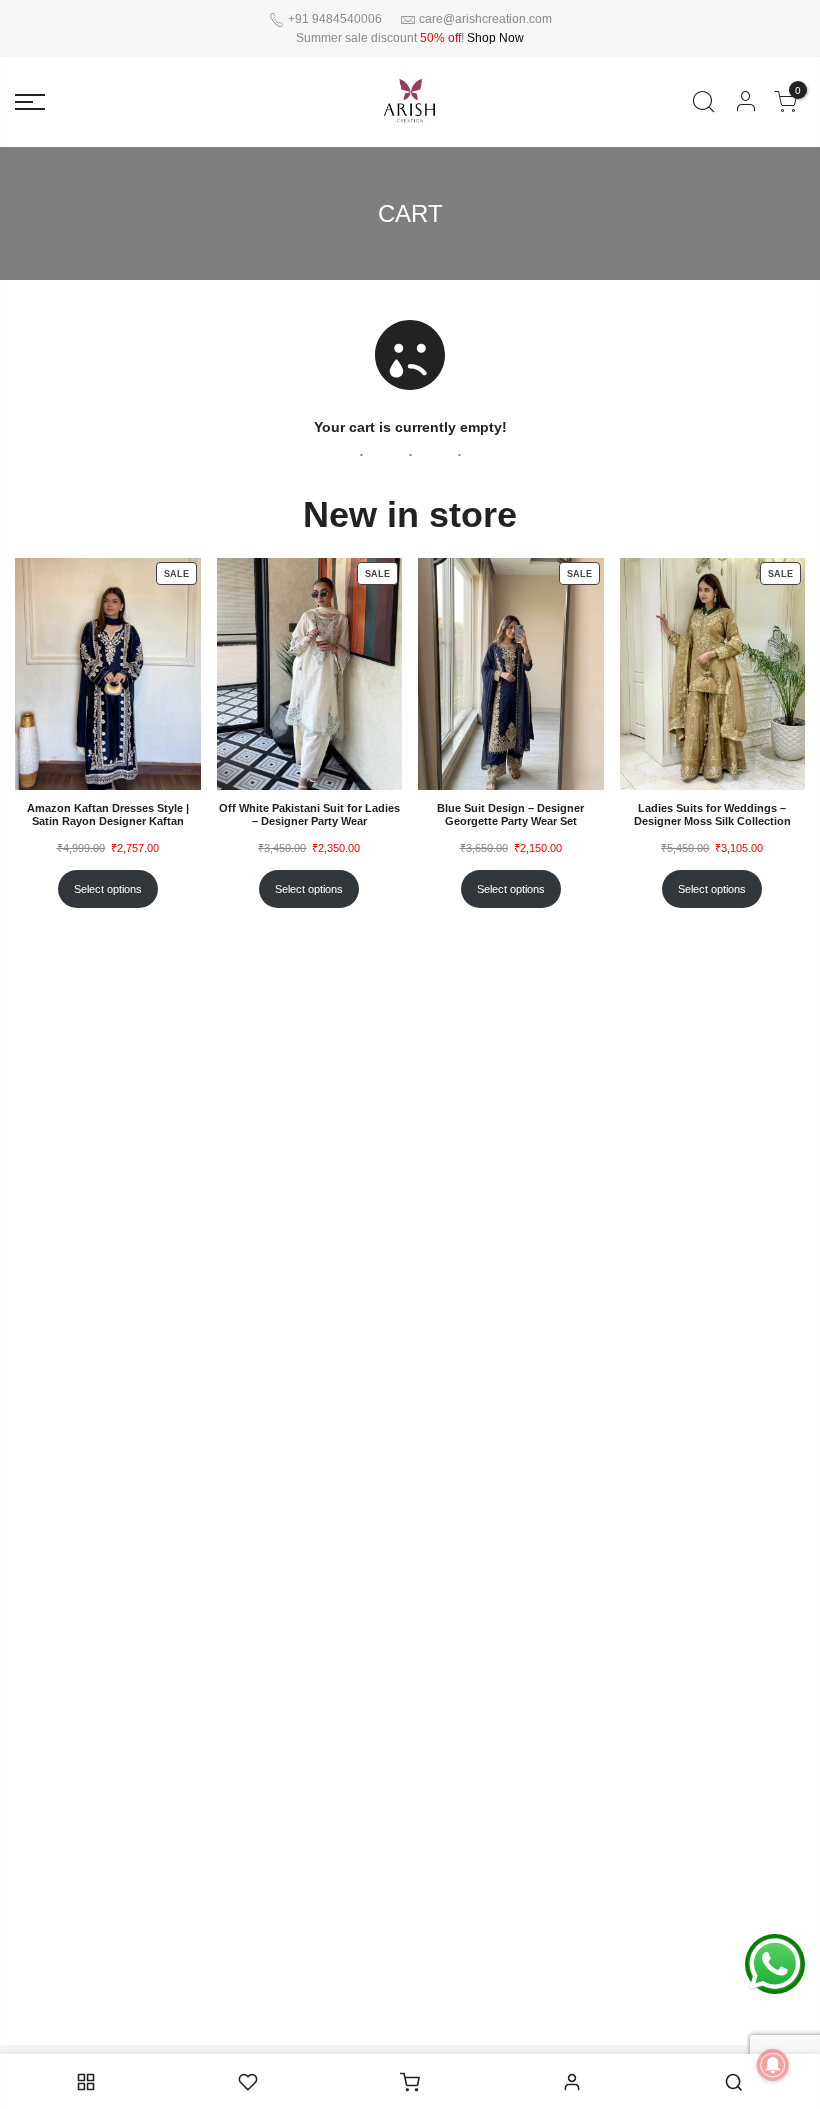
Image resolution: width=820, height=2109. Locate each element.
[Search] (703, 102)
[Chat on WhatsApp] (775, 1963)
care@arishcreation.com (485, 19)
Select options (108, 889)
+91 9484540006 (333, 19)
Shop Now (495, 38)
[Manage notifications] (773, 2065)
